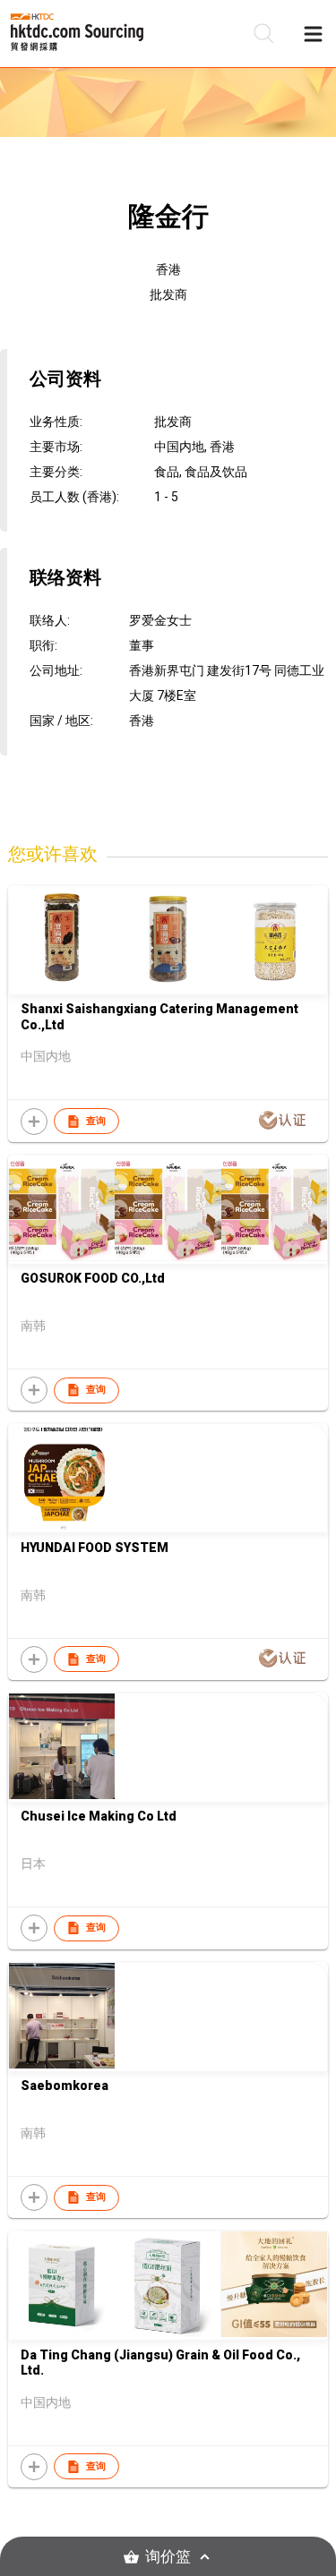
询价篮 (168, 2557)
